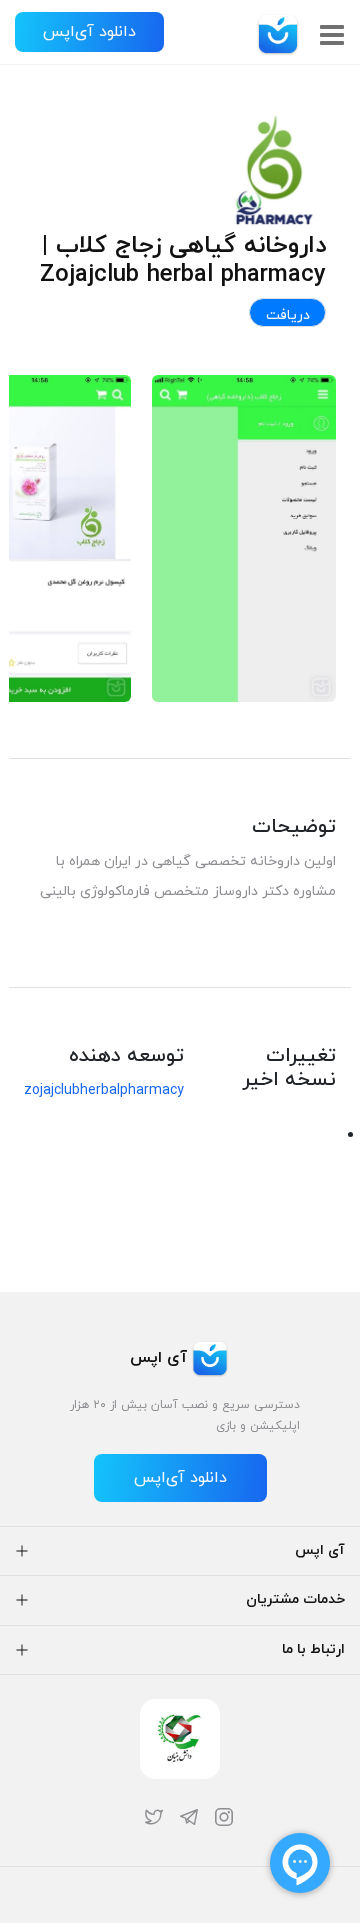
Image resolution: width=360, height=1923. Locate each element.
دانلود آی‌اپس (89, 32)
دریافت (288, 315)
